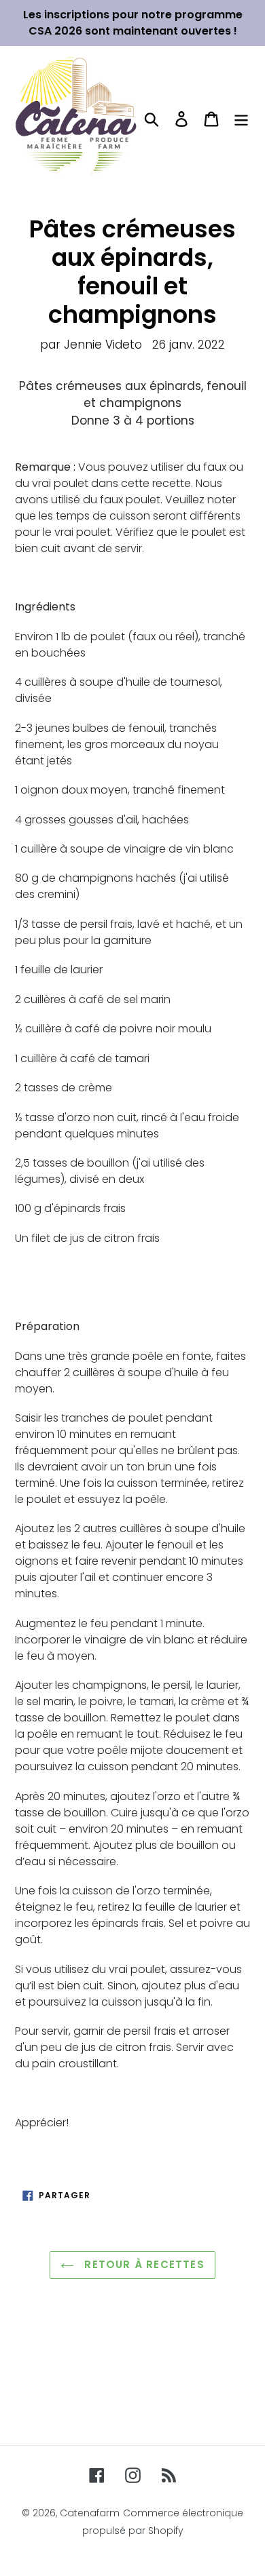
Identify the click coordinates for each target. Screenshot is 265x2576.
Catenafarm (90, 2513)
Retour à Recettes (143, 2264)
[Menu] (241, 119)
